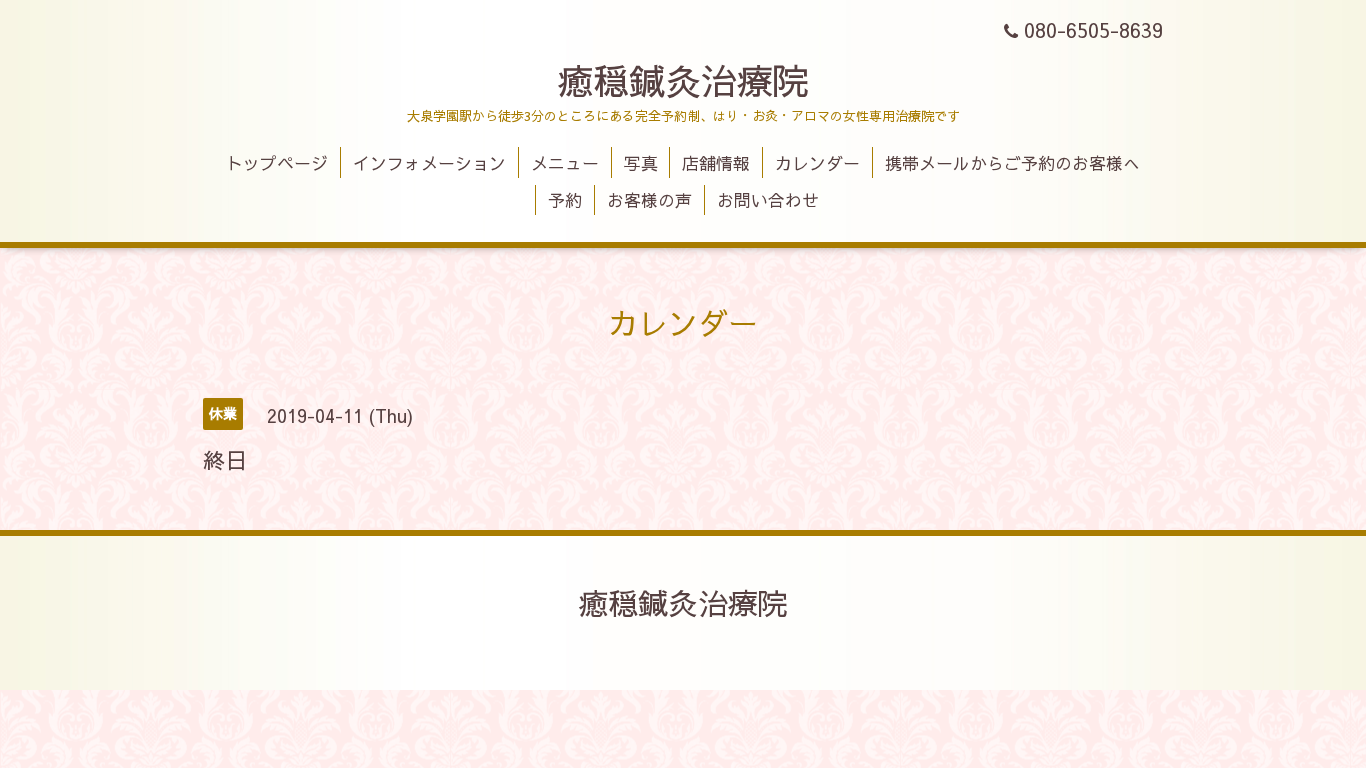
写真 (641, 163)
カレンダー (817, 163)
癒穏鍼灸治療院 (683, 80)
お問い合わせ (768, 200)
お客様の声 (649, 200)
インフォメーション (429, 163)
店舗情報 (716, 163)
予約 (565, 200)
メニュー (565, 163)
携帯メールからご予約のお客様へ (1012, 163)
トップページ (277, 163)
